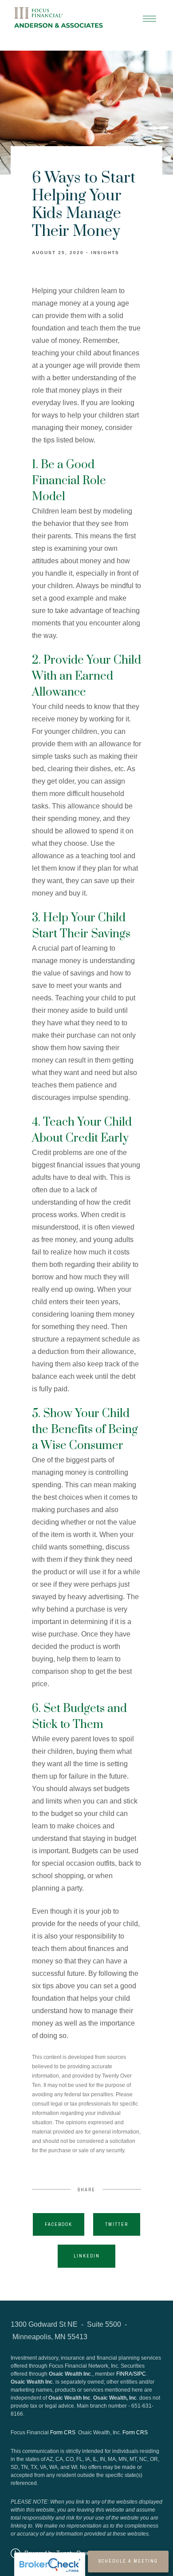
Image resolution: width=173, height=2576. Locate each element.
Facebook (59, 2224)
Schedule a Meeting (128, 2561)
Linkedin (87, 2256)
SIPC (140, 2374)
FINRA (124, 2374)
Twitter (117, 2224)
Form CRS (63, 2433)
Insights (105, 253)
